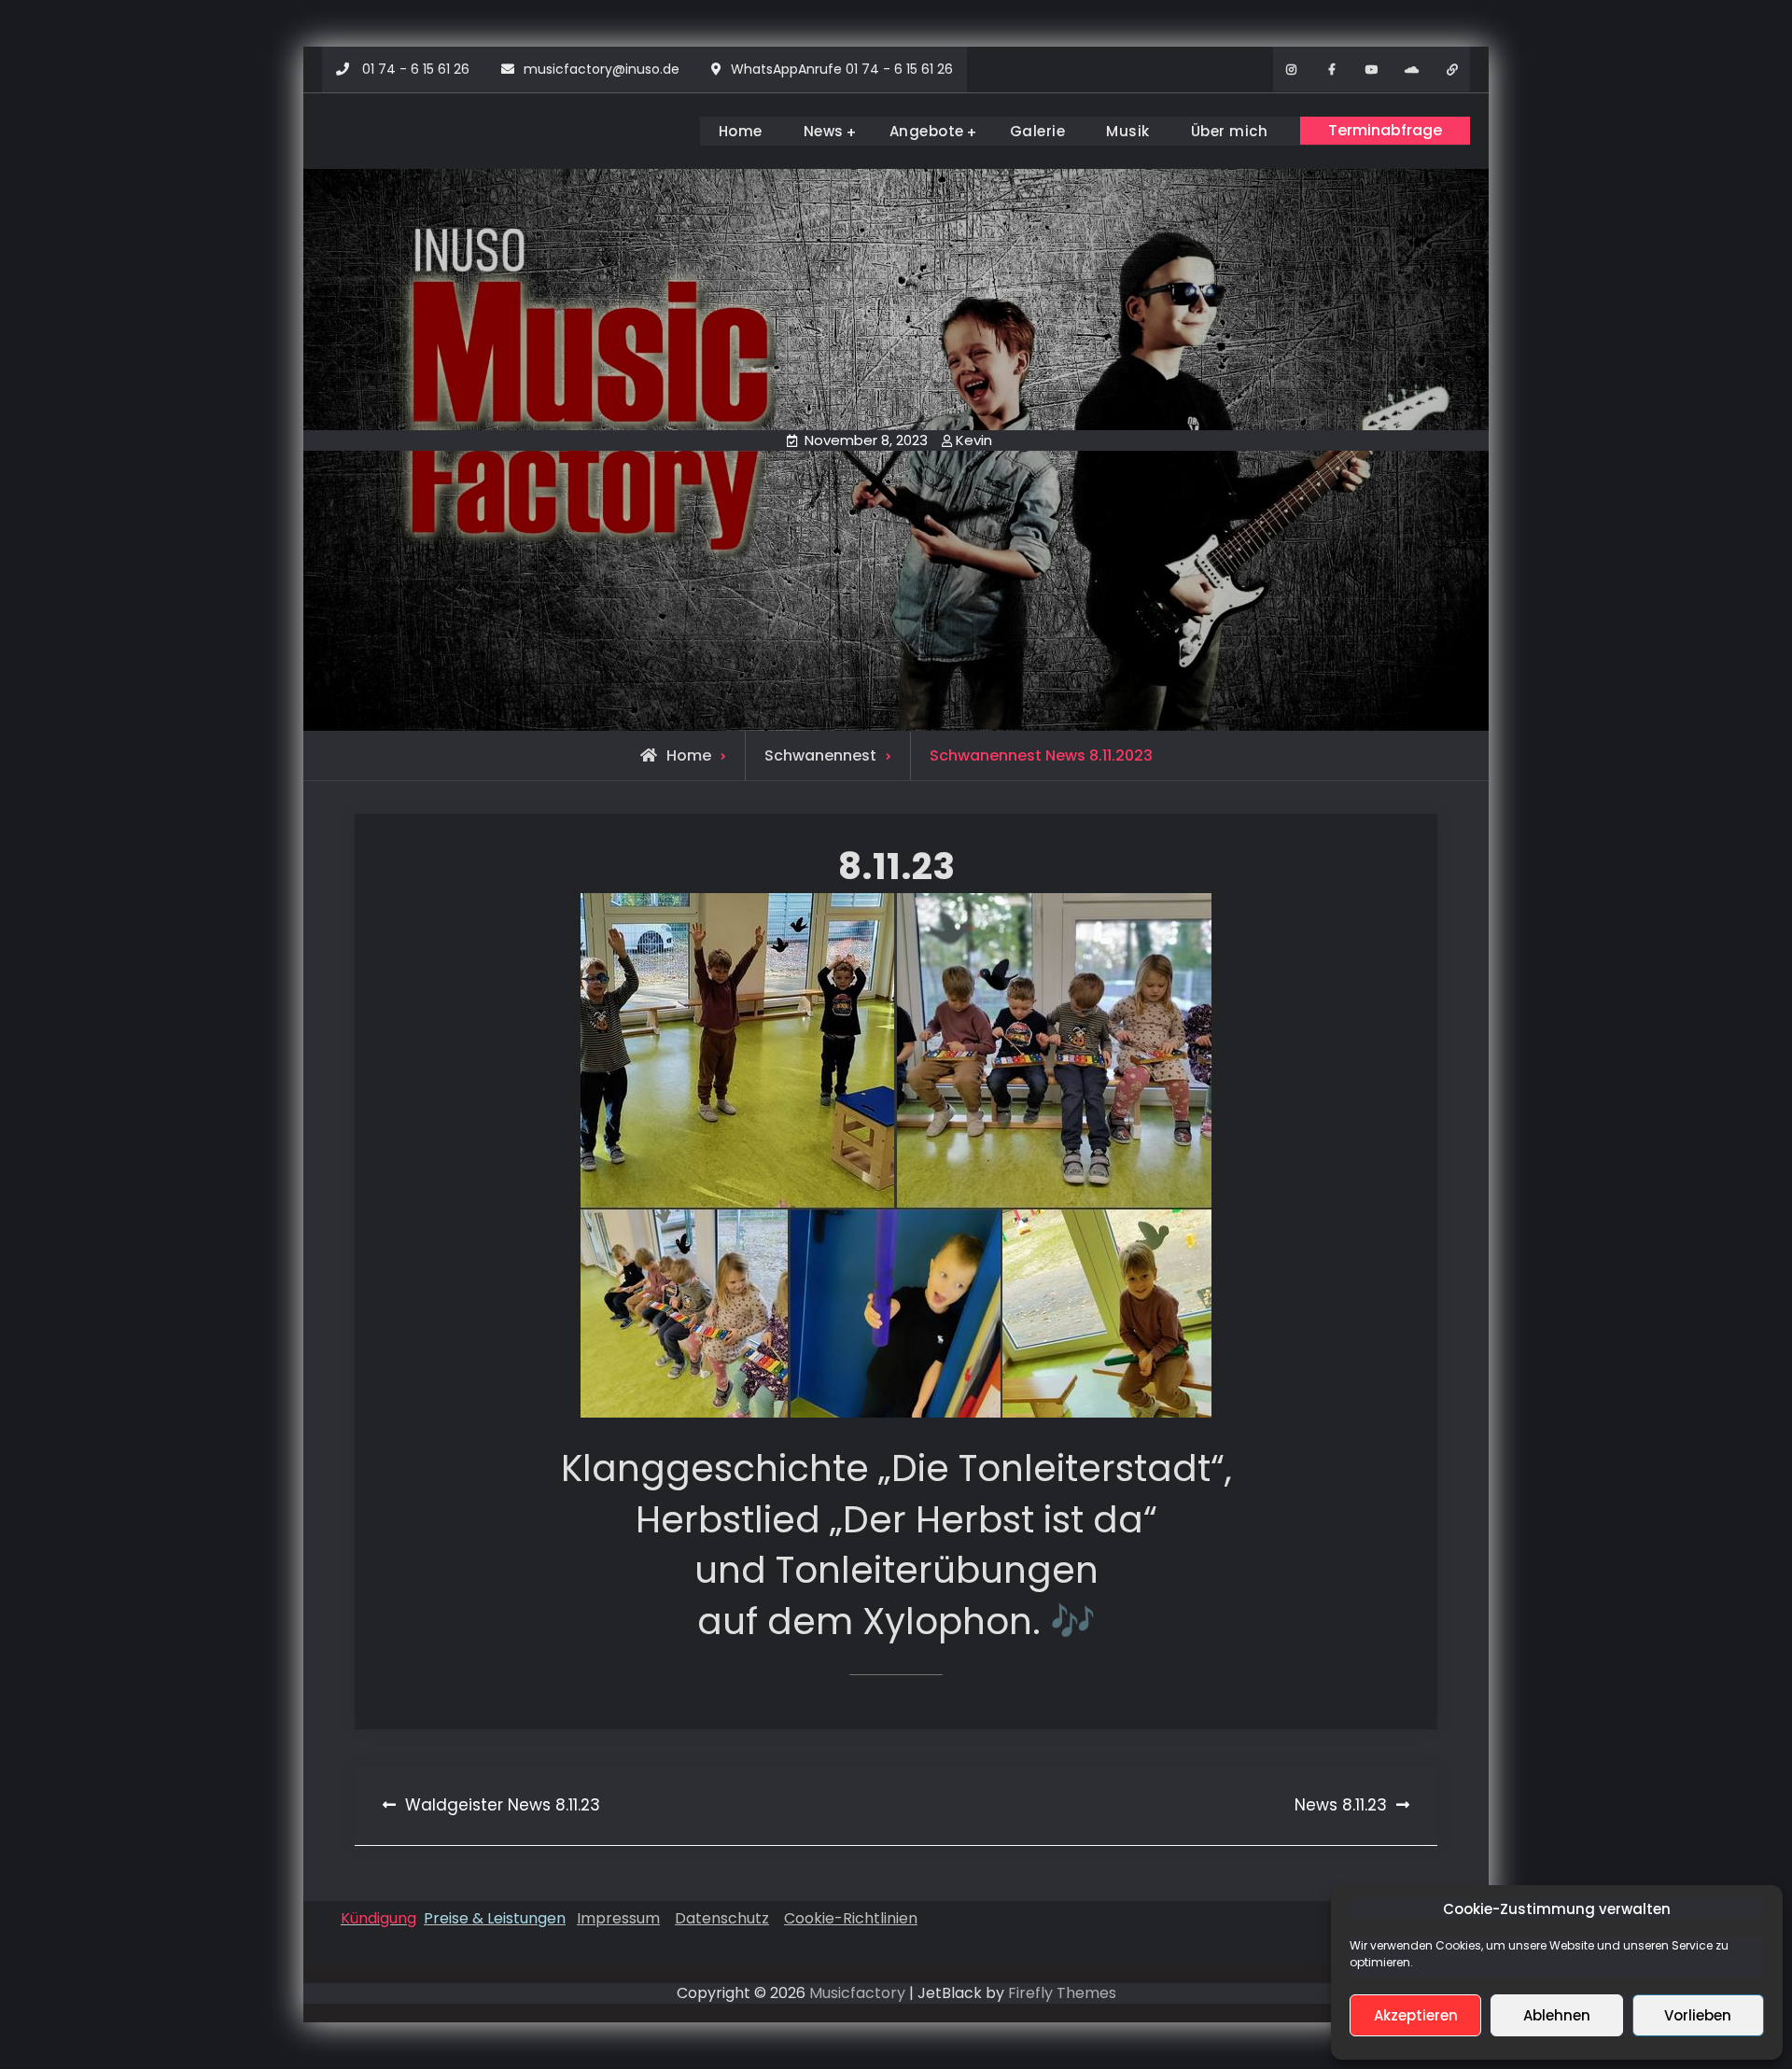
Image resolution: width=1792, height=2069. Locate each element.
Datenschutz (722, 1918)
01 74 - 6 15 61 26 (416, 69)
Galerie (1038, 131)
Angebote (927, 131)
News (824, 131)
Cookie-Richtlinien (851, 1918)
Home (741, 131)
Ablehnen (1557, 2015)
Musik (1128, 131)
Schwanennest (820, 755)
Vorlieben (1698, 2015)
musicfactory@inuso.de (602, 69)
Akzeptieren (1416, 2015)
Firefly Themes (1062, 1993)
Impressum (618, 1918)
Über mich (1230, 131)
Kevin (974, 440)
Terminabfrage (1385, 130)
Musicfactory (857, 1993)
